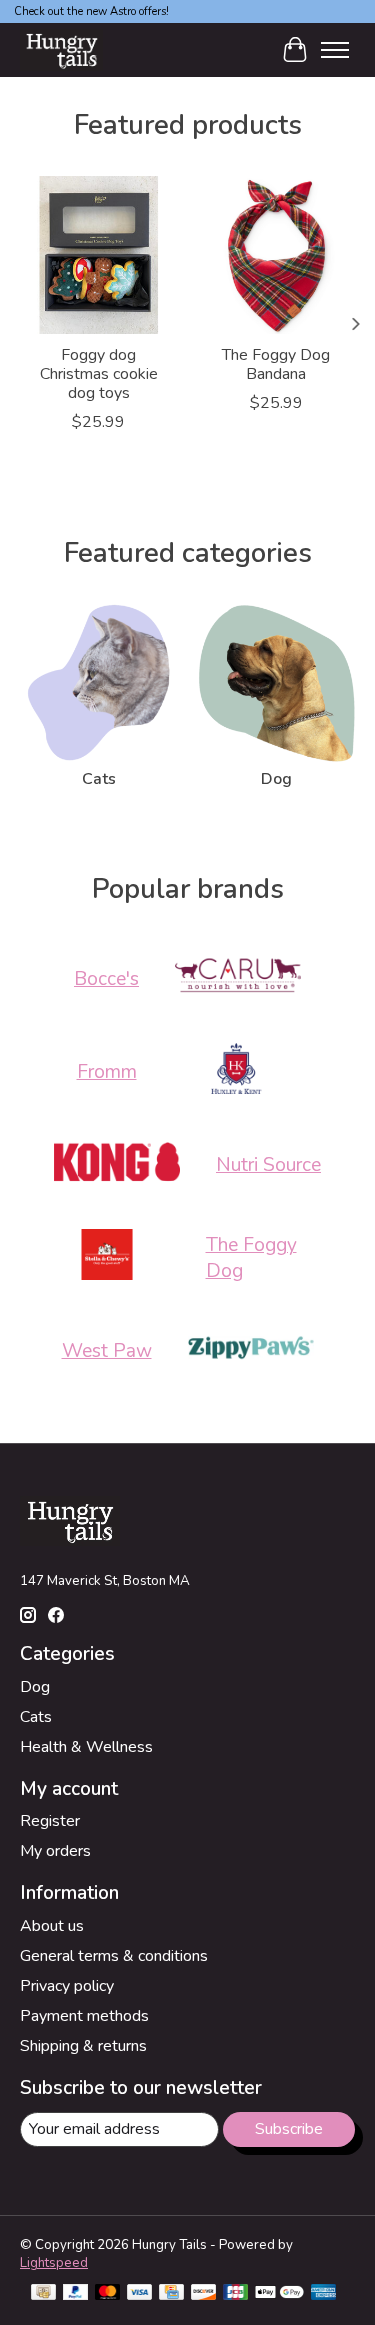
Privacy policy (67, 1986)
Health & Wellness (86, 1747)
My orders (55, 1851)
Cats (99, 779)
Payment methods (84, 2016)
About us (52, 1926)
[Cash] (43, 2294)
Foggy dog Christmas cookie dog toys (99, 374)
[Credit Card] (171, 2294)
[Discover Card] (204, 2294)
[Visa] (140, 2294)
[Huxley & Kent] (236, 1071)
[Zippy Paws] (251, 1350)
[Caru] (238, 978)
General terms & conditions (114, 1956)
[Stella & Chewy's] (107, 1257)
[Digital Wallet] (279, 2294)
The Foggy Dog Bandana (276, 364)
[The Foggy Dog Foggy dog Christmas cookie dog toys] (99, 255)
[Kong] (117, 1164)
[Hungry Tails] (61, 49)
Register (50, 1821)
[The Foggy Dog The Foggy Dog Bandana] (277, 255)
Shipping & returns (83, 2046)
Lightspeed (54, 2263)
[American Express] (324, 2294)
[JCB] (236, 2294)
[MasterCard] (108, 2294)
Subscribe (289, 2129)
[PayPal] (76, 2294)
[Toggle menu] (335, 50)
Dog (276, 779)
